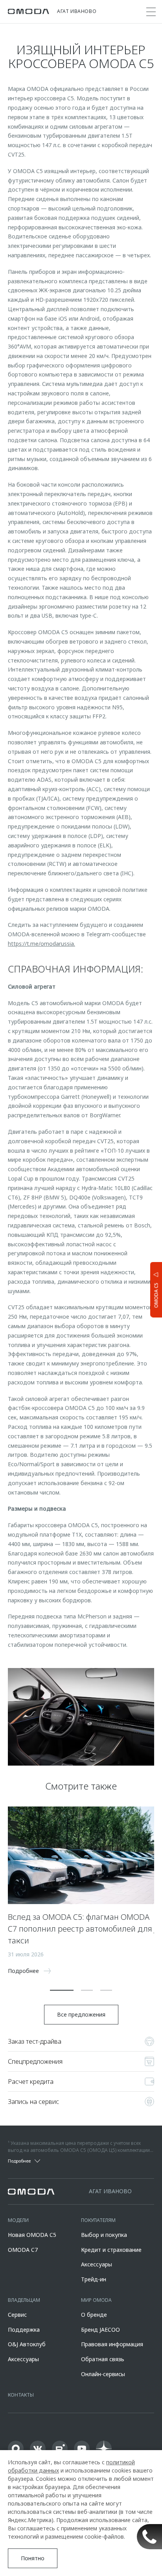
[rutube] (60, 2449)
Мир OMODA (96, 2300)
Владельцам (24, 2300)
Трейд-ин (94, 2279)
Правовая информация (112, 2344)
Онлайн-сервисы (103, 2374)
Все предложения (81, 2014)
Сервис (17, 2315)
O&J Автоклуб (27, 2344)
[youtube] (82, 2449)
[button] (62, 1990)
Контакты (21, 2395)
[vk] (38, 2449)
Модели (18, 2220)
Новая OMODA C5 (32, 2235)
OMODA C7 (23, 2250)
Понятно (33, 2558)
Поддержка (24, 2330)
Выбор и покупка (104, 2235)
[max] (16, 2449)
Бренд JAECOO (100, 2330)
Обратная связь (103, 2359)
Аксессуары (97, 2264)
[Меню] (151, 12)
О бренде (94, 2315)
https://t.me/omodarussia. (41, 944)
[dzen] (104, 2449)
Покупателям (98, 2220)
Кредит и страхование (111, 2250)
